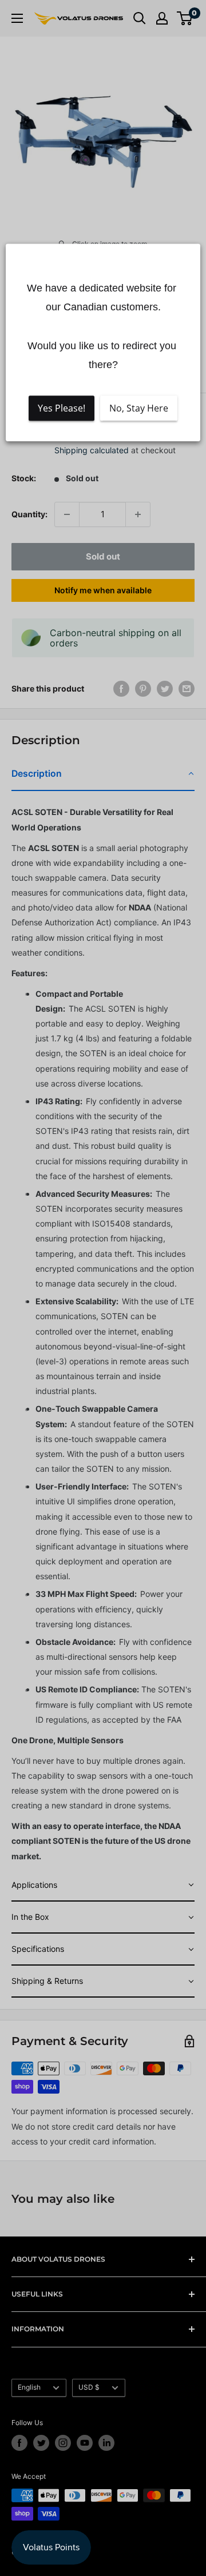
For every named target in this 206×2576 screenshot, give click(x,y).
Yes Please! (62, 408)
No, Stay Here (139, 408)
